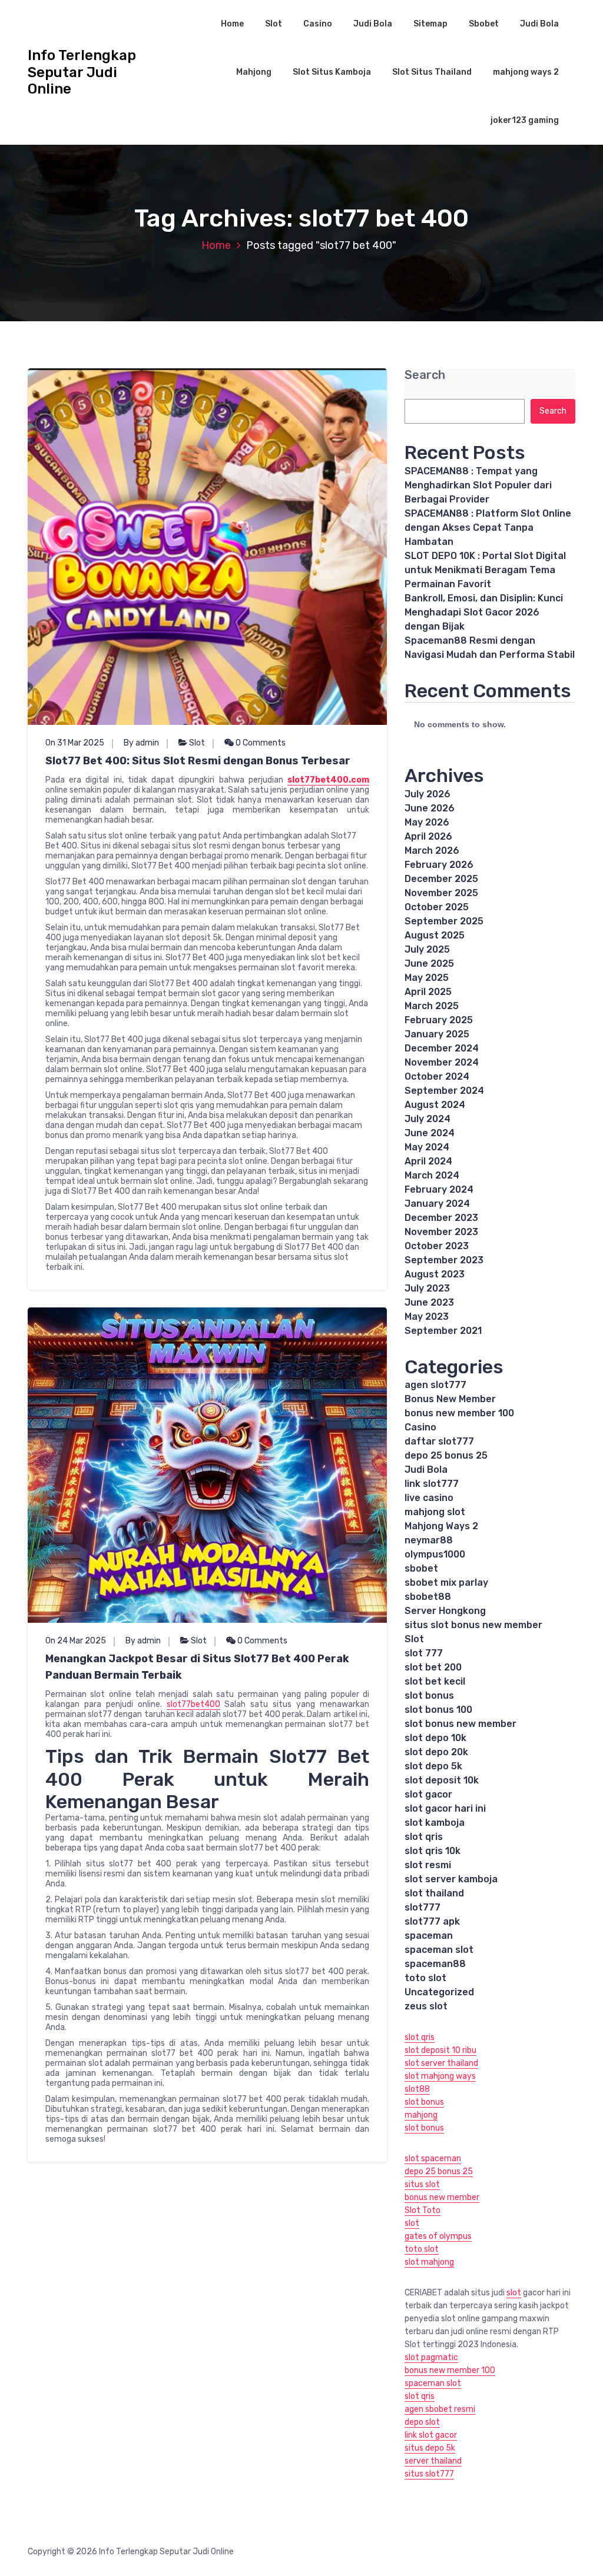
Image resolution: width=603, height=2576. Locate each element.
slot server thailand (441, 2063)
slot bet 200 (433, 1667)
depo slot (422, 2422)
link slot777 (432, 1484)
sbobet (421, 1568)
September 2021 (443, 1331)
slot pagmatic (431, 2357)
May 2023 (427, 1317)
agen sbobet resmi (440, 2409)
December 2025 (441, 879)
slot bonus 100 (438, 1710)
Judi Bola (373, 24)
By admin (141, 743)
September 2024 (444, 1091)
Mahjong (254, 72)
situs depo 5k (430, 2448)
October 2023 (437, 1246)
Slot (274, 24)
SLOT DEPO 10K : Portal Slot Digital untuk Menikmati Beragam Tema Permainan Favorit (485, 570)
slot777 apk (432, 1921)
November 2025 (441, 893)
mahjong (421, 2115)
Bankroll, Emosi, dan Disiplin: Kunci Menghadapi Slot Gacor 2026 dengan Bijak (484, 612)
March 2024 (432, 1175)
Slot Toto (423, 2210)
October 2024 (437, 1076)
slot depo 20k (436, 1752)
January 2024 (437, 1204)
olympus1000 (435, 1554)
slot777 (423, 1907)
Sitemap (430, 24)
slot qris (424, 1837)
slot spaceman (433, 2159)
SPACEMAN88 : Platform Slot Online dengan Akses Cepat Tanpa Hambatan (488, 527)
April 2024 (428, 1161)
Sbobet (484, 24)
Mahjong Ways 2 (441, 1526)
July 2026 (428, 794)
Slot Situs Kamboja (332, 72)
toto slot (425, 1978)
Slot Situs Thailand (432, 72)
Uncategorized (439, 1992)
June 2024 (430, 1133)
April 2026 (428, 836)
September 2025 (444, 921)
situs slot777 (429, 2474)
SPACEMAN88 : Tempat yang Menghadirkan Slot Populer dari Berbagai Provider (478, 485)
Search (425, 375)
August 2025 (435, 935)
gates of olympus (438, 2236)
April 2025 (428, 992)
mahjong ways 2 (526, 72)
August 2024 (435, 1105)
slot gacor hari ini (445, 1808)
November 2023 (441, 1232)
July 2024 (428, 1119)
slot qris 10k (433, 1851)
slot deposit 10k (442, 1780)
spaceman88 (435, 1964)
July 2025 (427, 949)
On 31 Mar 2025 (75, 743)
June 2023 (429, 1302)
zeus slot (426, 2006)
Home (232, 24)
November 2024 (442, 1062)
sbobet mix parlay (446, 1582)
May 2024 (427, 1147)
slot (412, 2223)
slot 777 (424, 1653)
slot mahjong (429, 2262)
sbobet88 (428, 1597)
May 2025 (427, 978)
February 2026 (439, 865)
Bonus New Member (450, 1399)
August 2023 (435, 1274)
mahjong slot (435, 1512)
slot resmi (428, 1865)
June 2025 (429, 963)
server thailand (433, 2461)
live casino (429, 1498)
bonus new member (442, 2197)
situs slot (422, 2184)
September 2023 (444, 1260)
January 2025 (437, 1034)
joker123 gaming (525, 120)
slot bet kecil (435, 1681)
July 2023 (427, 1288)
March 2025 (432, 1006)
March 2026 (432, 851)
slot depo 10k (435, 1738)
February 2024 (439, 1189)
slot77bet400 (193, 1704)
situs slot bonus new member (473, 1625)
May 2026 (427, 822)
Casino (318, 24)
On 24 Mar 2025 (76, 1641)
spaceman (429, 1936)
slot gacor (428, 1794)
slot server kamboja (451, 1879)
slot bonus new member (460, 1724)
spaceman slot (439, 1950)
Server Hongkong (445, 1611)
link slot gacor (431, 2435)
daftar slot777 (439, 1441)
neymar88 (429, 1540)
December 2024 (442, 1048)
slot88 (417, 2089)
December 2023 (441, 1218)
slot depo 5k (433, 1766)
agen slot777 (435, 1385)
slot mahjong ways (440, 2076)
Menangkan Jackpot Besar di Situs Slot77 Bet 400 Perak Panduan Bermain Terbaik (197, 1667)
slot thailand (434, 1893)
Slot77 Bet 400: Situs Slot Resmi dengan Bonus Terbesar (198, 761)
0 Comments (260, 743)
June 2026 (430, 808)
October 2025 (437, 907)
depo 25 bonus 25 (446, 1455)
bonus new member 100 (459, 1413)
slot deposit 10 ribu (440, 2050)
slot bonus (429, 1695)
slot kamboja (435, 1823)
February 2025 (439, 1020)
